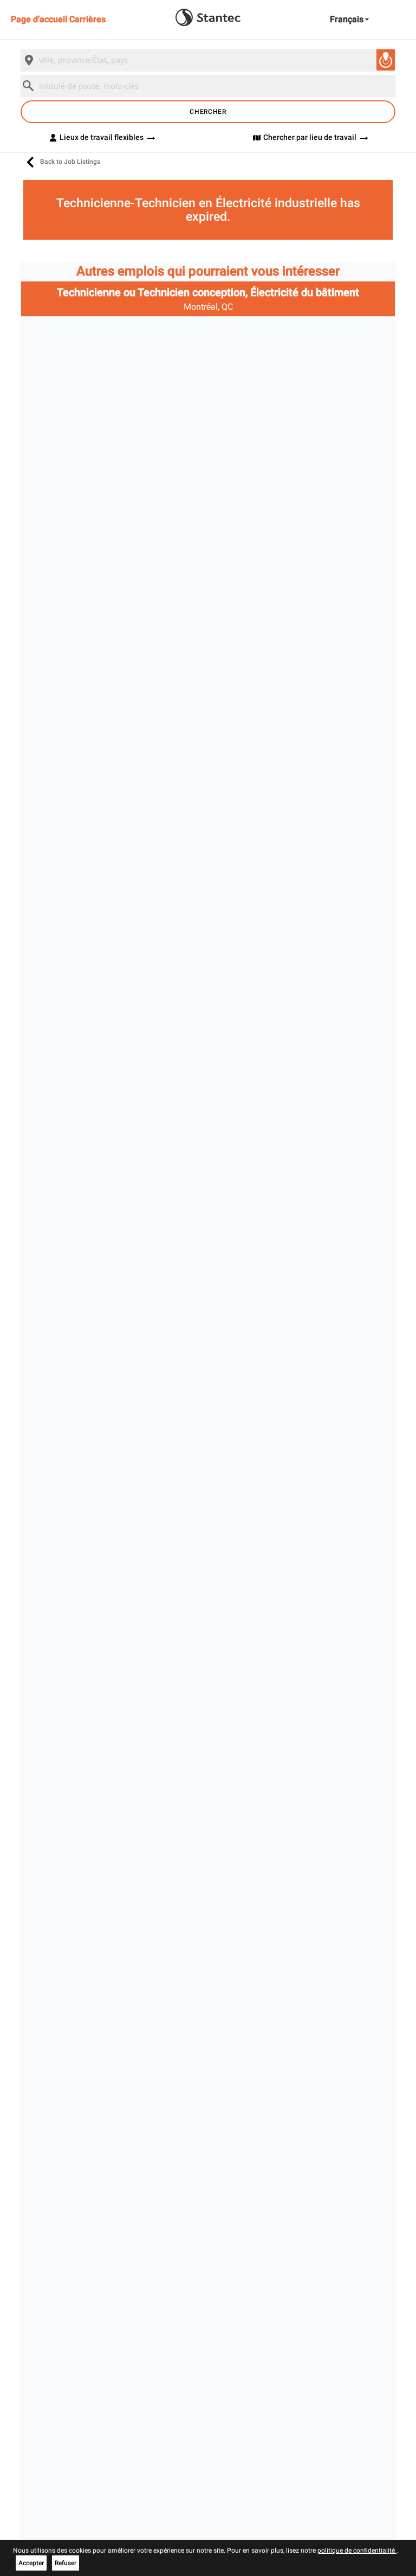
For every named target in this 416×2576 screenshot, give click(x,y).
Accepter (31, 2563)
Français (347, 19)
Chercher (208, 112)
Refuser (66, 2563)
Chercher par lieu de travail (310, 137)
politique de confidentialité (357, 2551)
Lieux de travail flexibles (102, 137)
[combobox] (208, 60)
